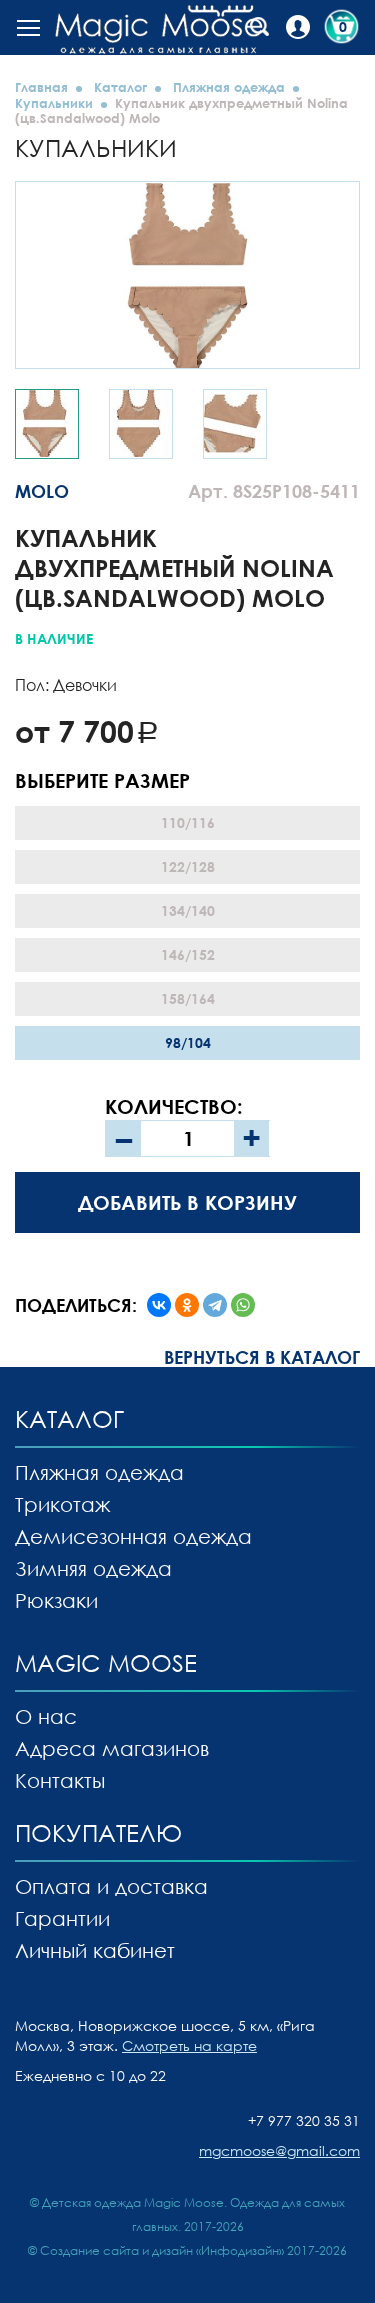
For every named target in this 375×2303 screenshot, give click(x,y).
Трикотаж (62, 1504)
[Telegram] (215, 1305)
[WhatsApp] (243, 1305)
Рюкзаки (56, 1600)
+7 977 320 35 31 (304, 2120)
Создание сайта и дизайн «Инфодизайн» (162, 2250)
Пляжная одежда (229, 87)
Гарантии (62, 1918)
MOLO (42, 491)
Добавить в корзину (187, 1202)
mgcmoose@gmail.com (279, 2150)
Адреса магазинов (112, 1748)
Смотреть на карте (189, 2045)
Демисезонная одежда (133, 1536)
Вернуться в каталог (262, 1357)
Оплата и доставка (111, 1886)
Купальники (54, 103)
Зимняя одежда (93, 1568)
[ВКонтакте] (159, 1305)
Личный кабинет (95, 1950)
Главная (41, 87)
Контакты (60, 1780)
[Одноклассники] (187, 1305)
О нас (46, 1716)
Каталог (120, 87)
